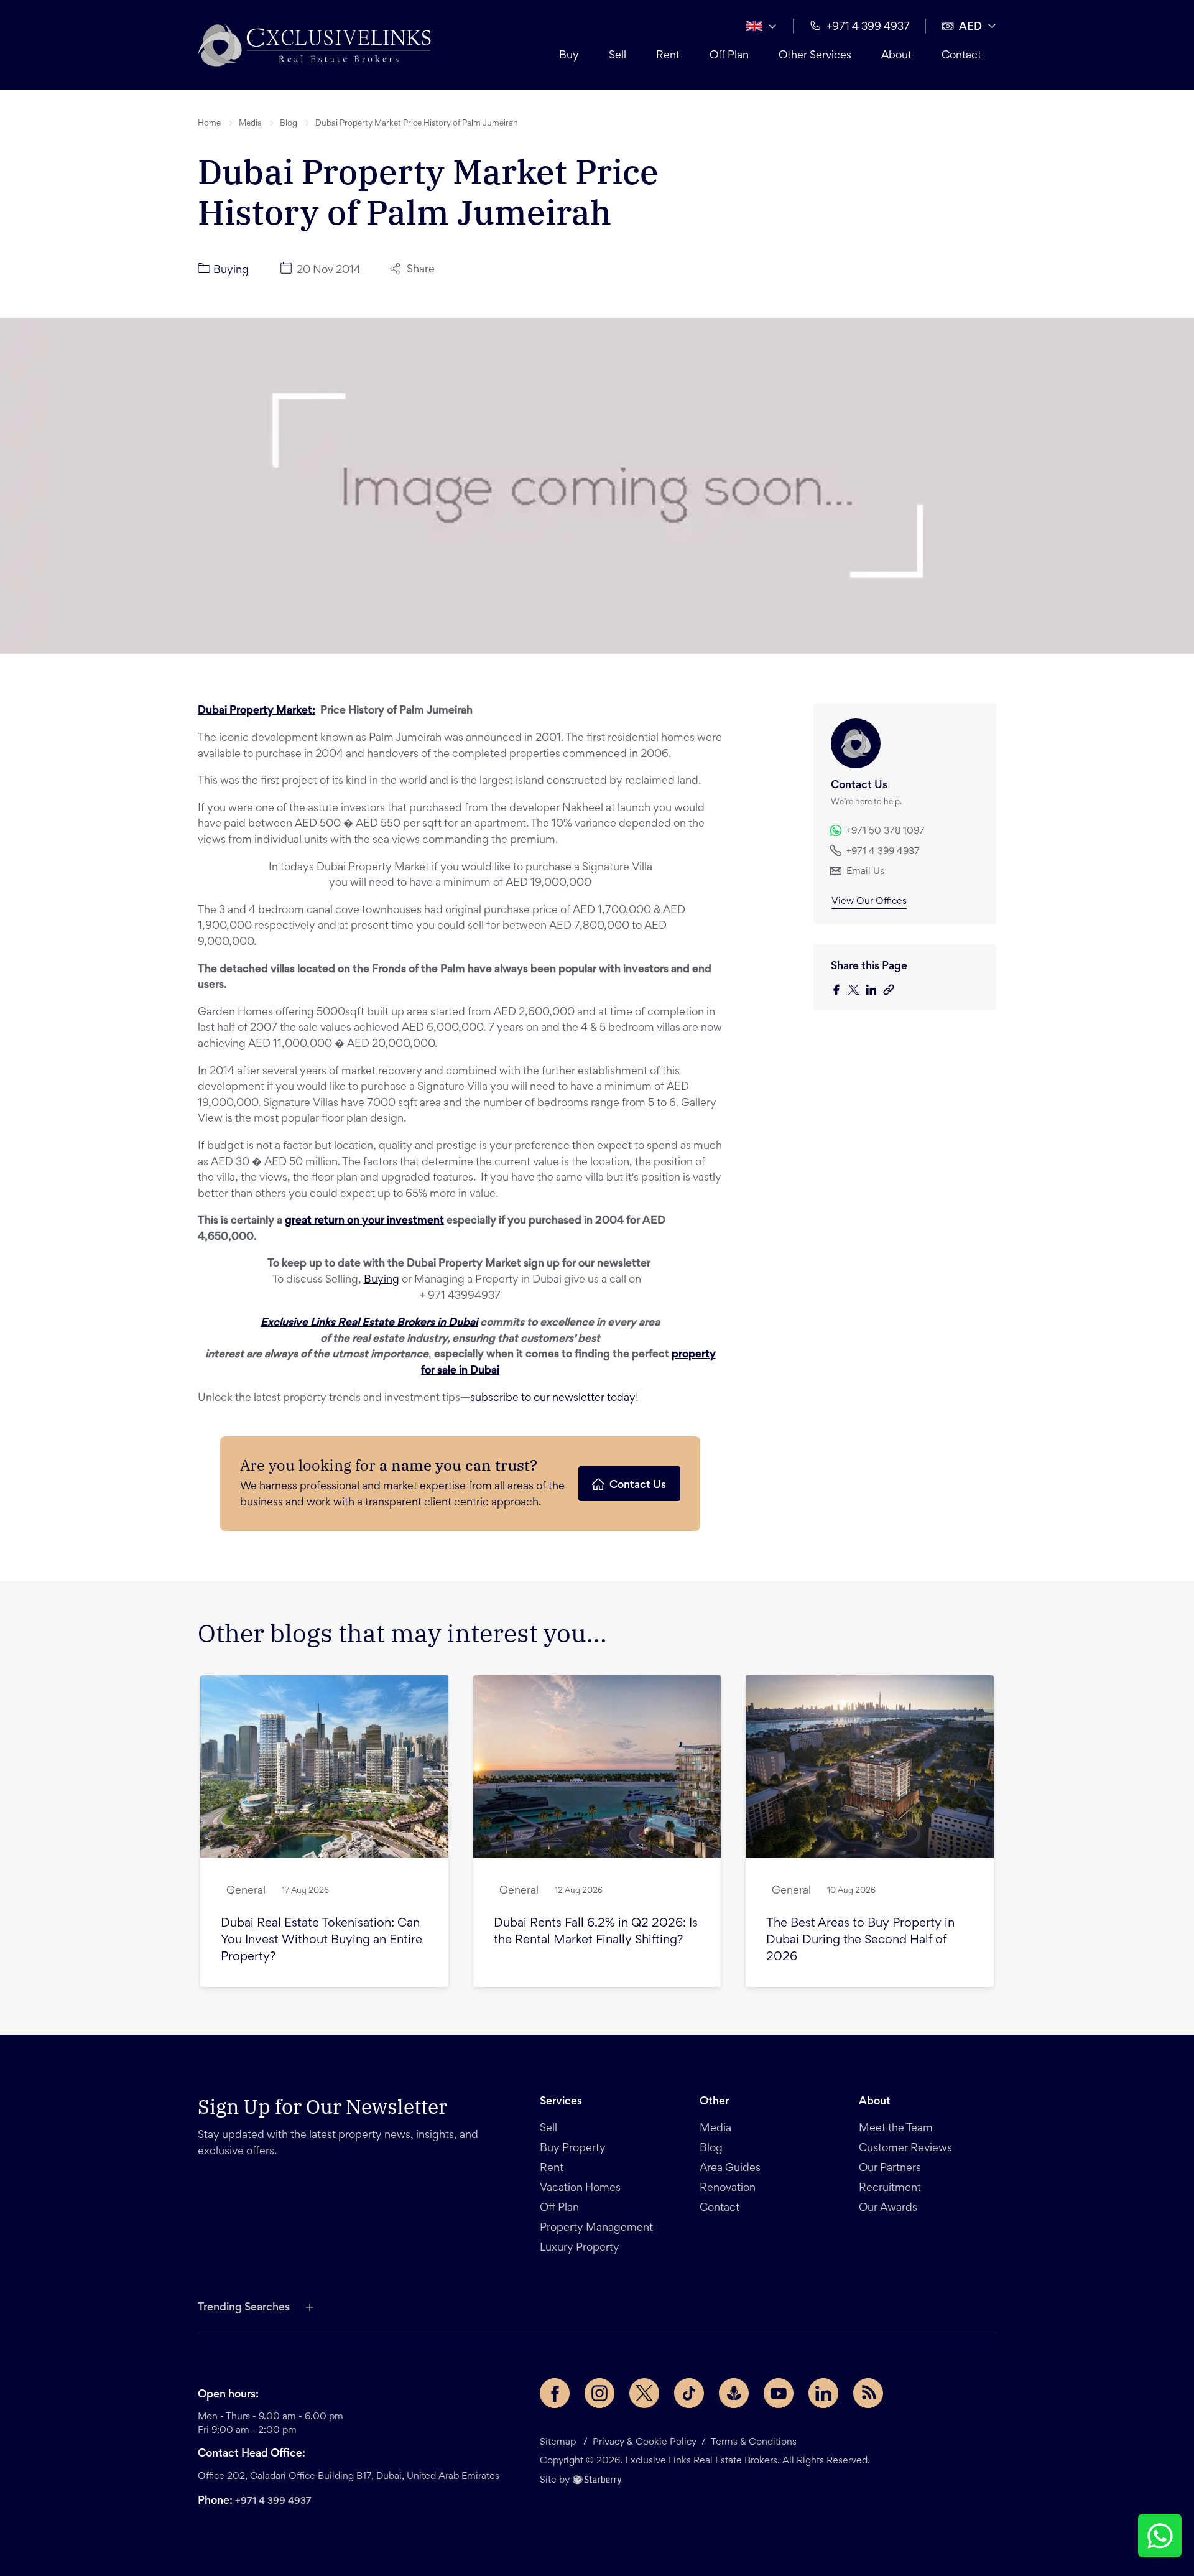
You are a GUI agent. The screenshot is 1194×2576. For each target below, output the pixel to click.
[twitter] (857, 991)
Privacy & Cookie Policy (645, 2442)
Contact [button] (961, 56)
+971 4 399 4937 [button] (868, 27)
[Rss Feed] (868, 2393)
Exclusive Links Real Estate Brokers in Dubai (369, 1323)
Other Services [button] (815, 56)
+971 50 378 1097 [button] (886, 831)
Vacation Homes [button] (580, 2188)
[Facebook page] (555, 2393)
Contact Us (638, 1486)
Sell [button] (618, 56)
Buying (382, 1280)
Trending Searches (244, 2308)
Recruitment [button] (890, 2188)
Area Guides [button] (730, 2169)
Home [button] (209, 124)
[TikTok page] (689, 2393)
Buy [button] (569, 56)
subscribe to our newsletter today (553, 1398)
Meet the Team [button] (896, 2129)
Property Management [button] (596, 2228)
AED (970, 27)
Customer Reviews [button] (905, 2149)
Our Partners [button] (890, 2169)
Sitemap (558, 2442)
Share (421, 270)
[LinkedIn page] (823, 2393)
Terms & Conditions (754, 2442)
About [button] (896, 56)
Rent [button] (668, 56)
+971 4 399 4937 (273, 2501)
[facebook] (840, 991)
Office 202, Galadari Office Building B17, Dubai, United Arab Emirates (349, 2476)
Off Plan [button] (729, 56)
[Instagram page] (599, 2393)
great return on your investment (364, 1221)
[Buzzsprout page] (734, 2393)
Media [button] (250, 124)
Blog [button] (289, 124)
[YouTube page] (779, 2393)
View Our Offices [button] (869, 901)
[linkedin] (874, 991)
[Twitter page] (644, 2393)
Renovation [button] (728, 2188)
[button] (314, 45)
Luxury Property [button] (580, 2248)
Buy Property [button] (573, 2149)
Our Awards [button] (888, 2208)
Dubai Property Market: (257, 711)
